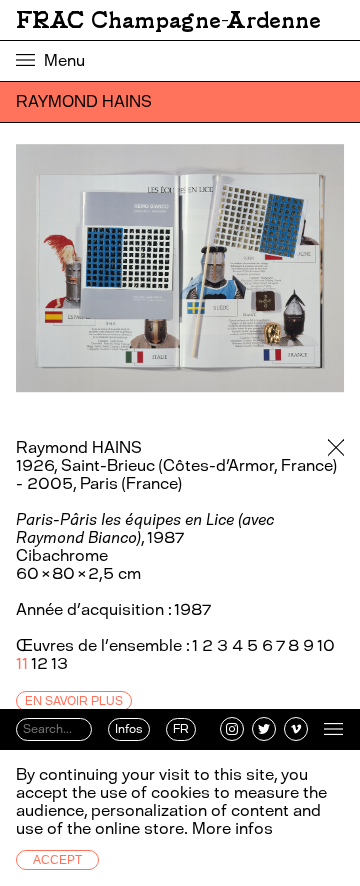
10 (326, 645)
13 (59, 663)
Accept (57, 860)
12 (39, 663)
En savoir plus (74, 701)
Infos (129, 729)
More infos (232, 828)
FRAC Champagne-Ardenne (168, 20)
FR (181, 729)
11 (22, 663)
